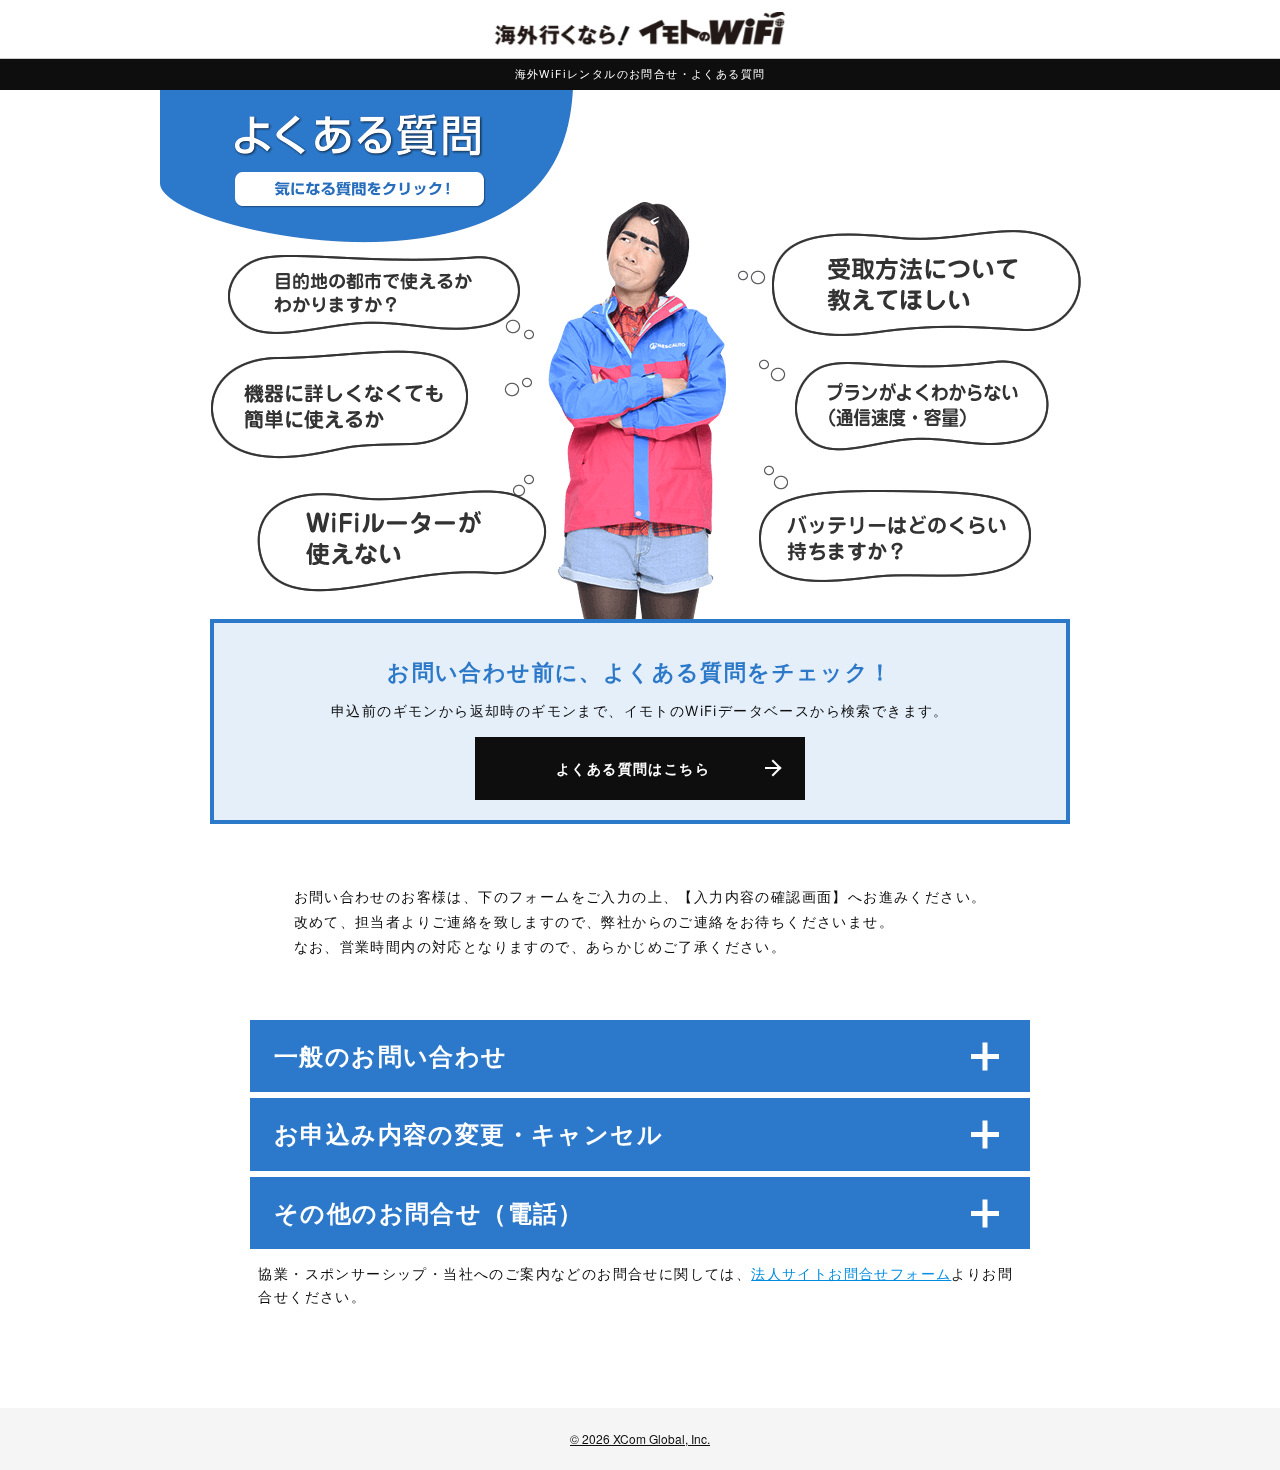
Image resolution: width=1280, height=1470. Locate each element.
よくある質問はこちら (633, 768)
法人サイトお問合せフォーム (851, 1273)
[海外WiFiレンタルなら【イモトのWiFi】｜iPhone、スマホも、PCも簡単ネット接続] (640, 29)
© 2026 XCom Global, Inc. (640, 1438)
